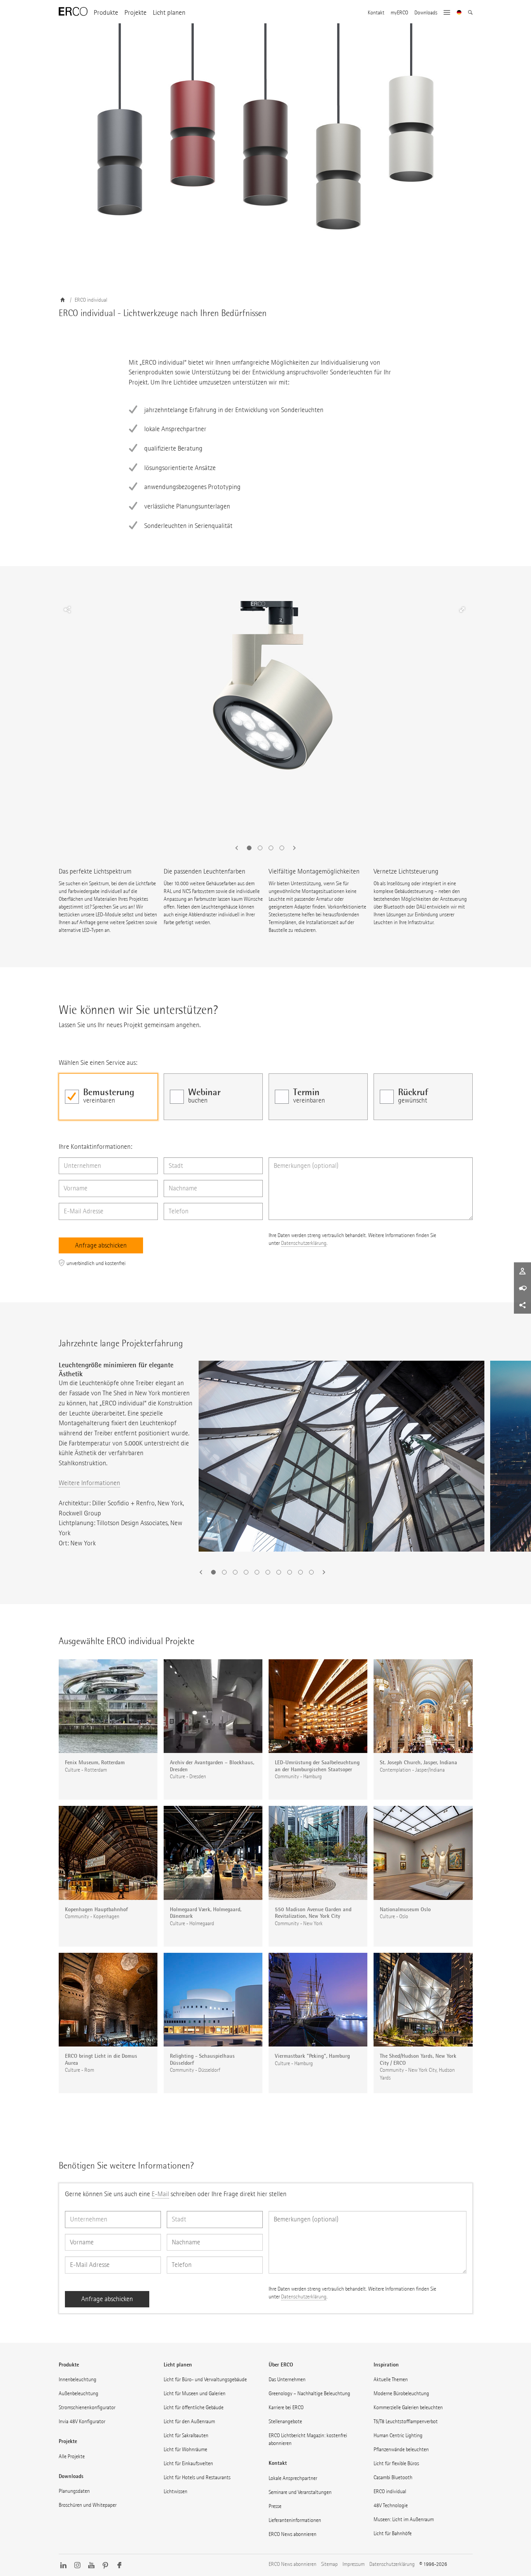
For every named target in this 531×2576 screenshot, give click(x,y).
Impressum (354, 2564)
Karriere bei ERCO (286, 2407)
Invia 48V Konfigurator (82, 2421)
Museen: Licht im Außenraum (404, 2519)
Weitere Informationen (89, 1483)
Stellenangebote (285, 2421)
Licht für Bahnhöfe (393, 2533)
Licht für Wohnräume (185, 2449)
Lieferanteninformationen (295, 2520)
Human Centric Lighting (398, 2435)
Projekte (135, 13)
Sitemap (329, 2564)
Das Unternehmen (287, 2379)
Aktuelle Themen (391, 2379)
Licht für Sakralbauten (186, 2435)
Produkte (106, 13)
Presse (275, 2506)
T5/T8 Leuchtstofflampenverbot (406, 2421)
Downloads (426, 13)
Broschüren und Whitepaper (88, 2505)
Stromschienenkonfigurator (87, 2407)
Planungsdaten (74, 2491)
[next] (292, 848)
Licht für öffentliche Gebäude (194, 2407)
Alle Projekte (72, 2456)
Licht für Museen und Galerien (195, 2393)
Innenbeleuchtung (78, 2379)
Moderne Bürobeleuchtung (401, 2393)
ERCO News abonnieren (293, 2534)
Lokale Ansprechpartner (293, 2478)
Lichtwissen (176, 2491)
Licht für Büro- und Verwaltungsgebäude (205, 2379)
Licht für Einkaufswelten (188, 2463)
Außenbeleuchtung (79, 2393)
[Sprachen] (459, 13)
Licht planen (169, 13)
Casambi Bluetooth (393, 2477)
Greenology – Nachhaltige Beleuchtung (309, 2393)
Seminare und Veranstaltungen (300, 2492)
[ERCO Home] (73, 12)
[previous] (239, 848)
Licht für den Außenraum (189, 2421)
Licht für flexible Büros (396, 2463)
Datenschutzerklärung (304, 1243)
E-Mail (160, 2194)
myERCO (399, 13)
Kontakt (376, 13)
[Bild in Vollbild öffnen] (462, 610)
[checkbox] (108, 1097)
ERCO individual (390, 2491)
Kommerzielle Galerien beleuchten (408, 2407)
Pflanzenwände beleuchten (401, 2449)
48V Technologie (391, 2505)
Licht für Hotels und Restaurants (197, 2477)
